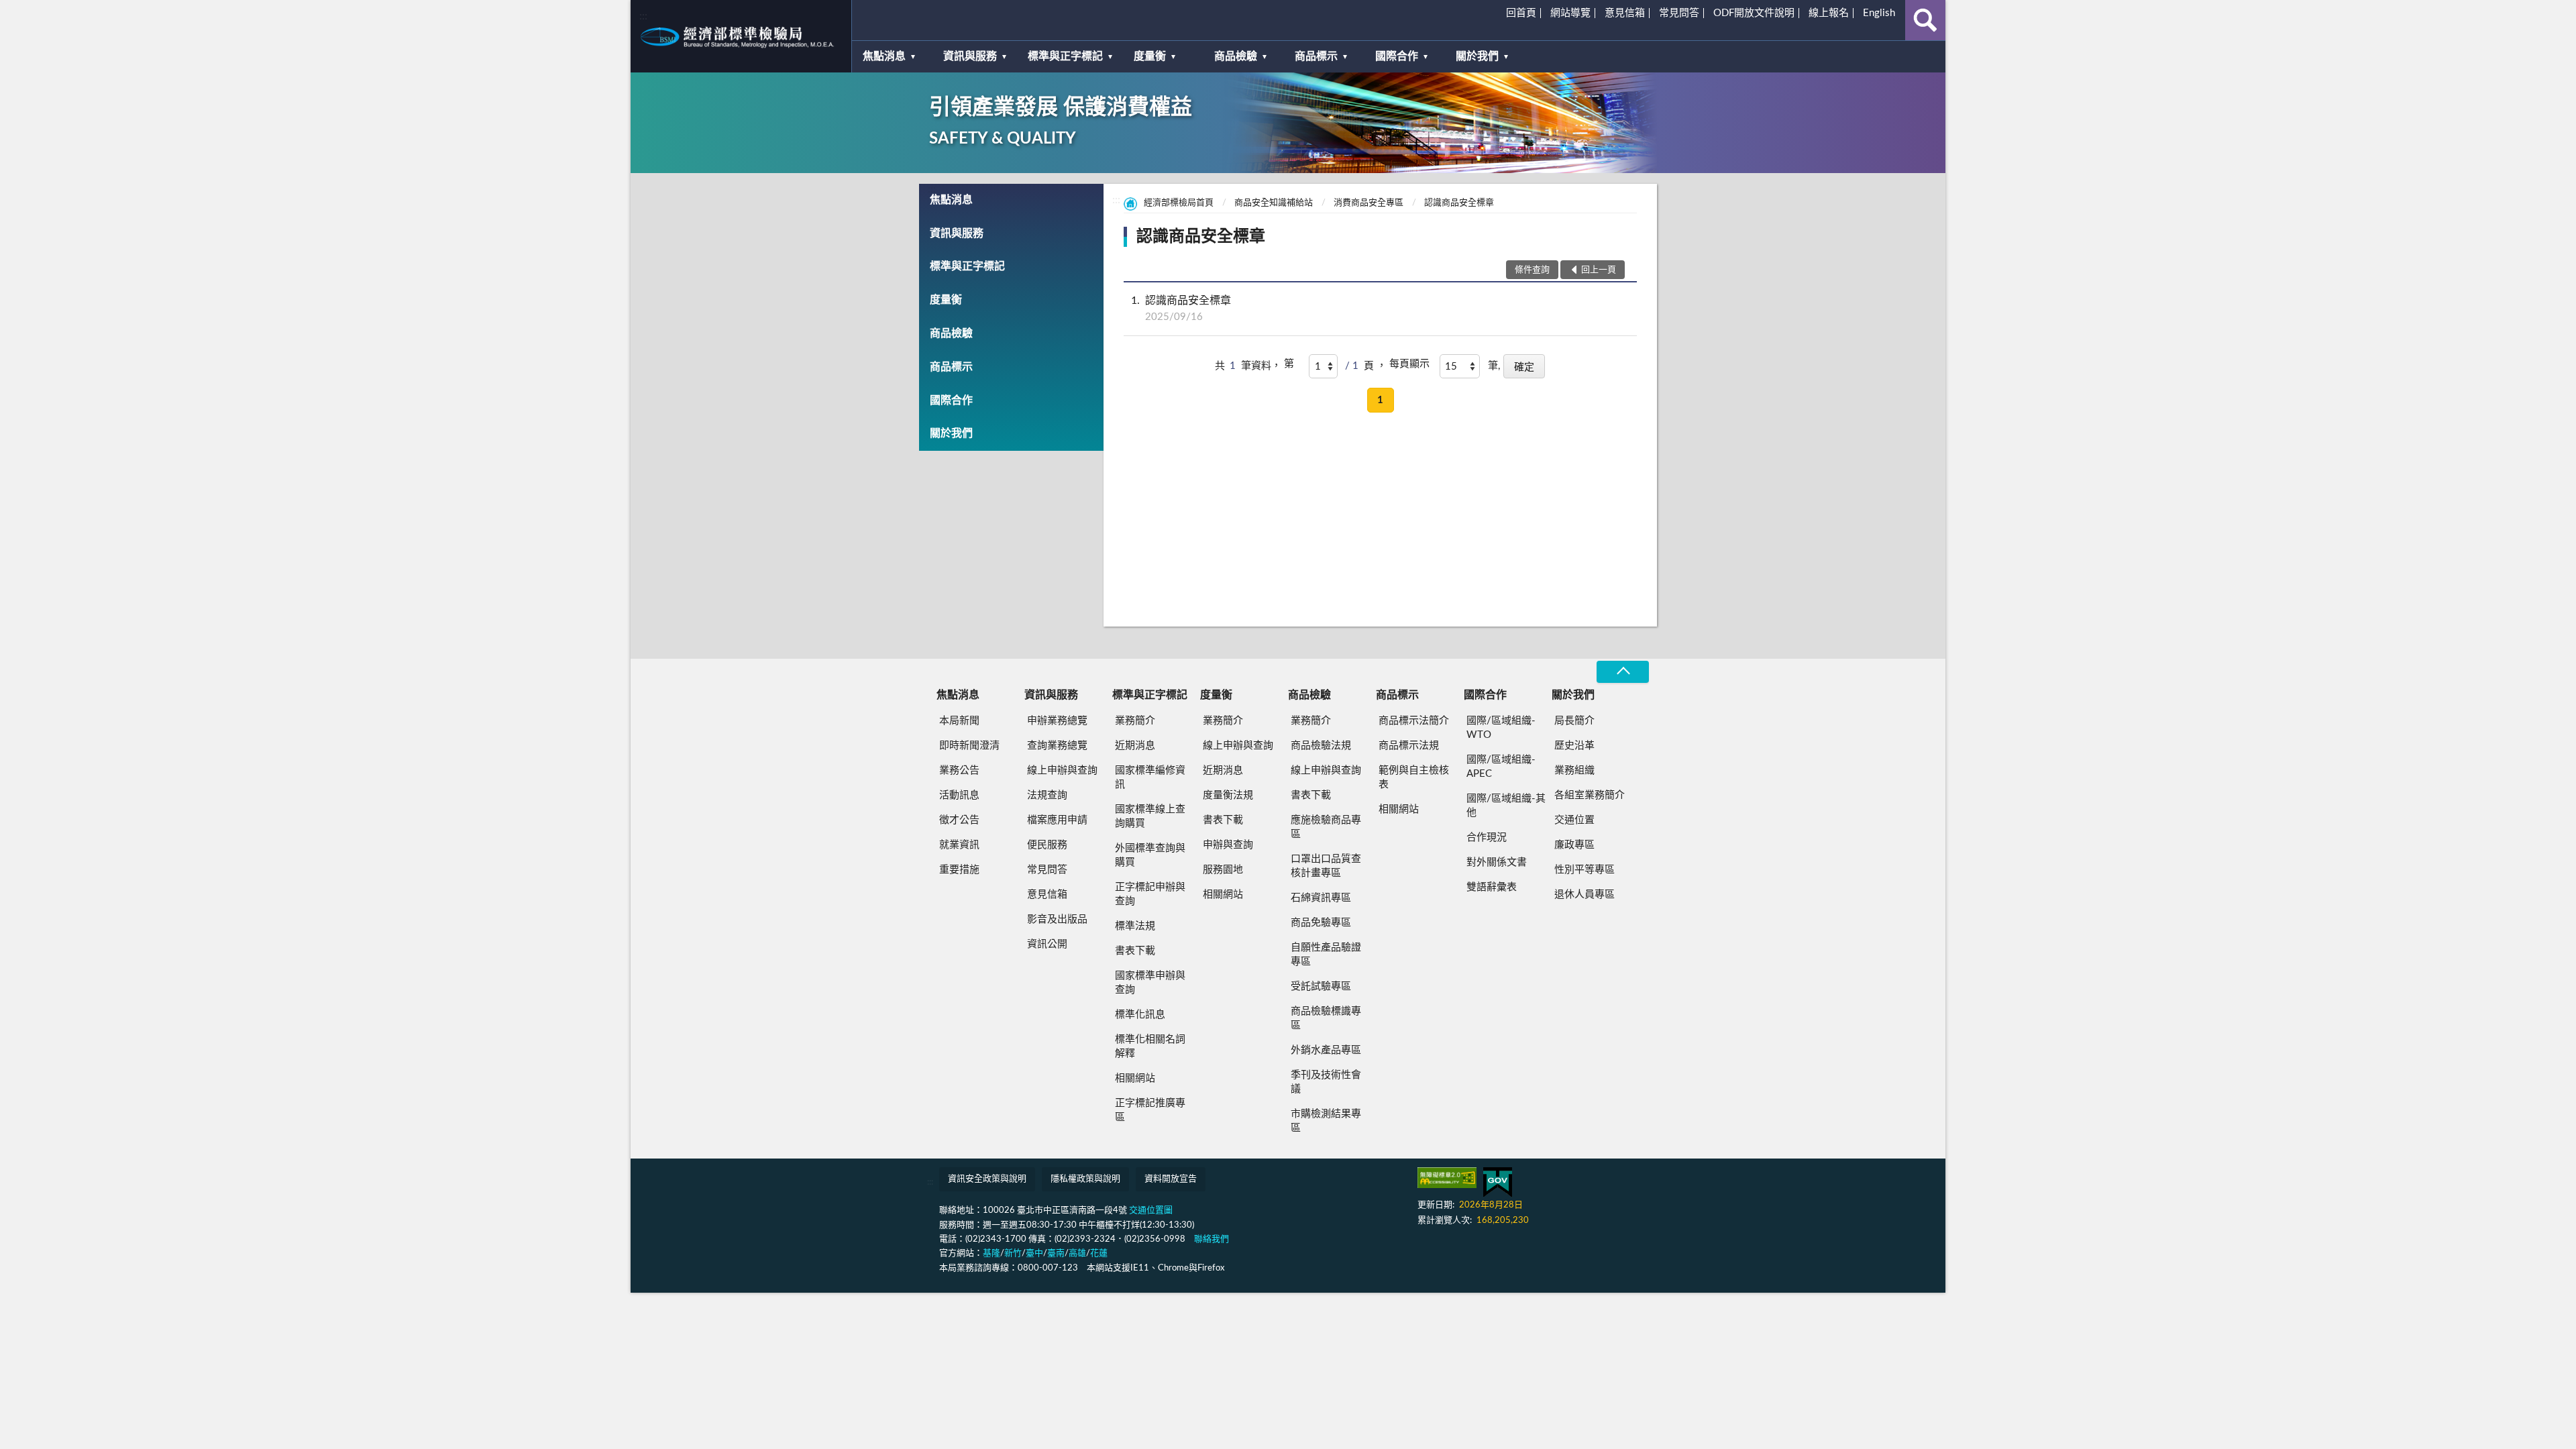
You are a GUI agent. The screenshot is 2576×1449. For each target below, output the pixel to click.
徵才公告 (959, 820)
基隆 (991, 1253)
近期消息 (1135, 746)
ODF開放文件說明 (1754, 13)
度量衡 (1150, 56)
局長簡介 (1574, 721)
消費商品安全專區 (1368, 203)
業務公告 (959, 770)
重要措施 (959, 870)
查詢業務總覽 (1057, 746)
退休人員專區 (1585, 895)
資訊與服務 (970, 56)
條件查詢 (1532, 270)
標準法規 (1135, 926)
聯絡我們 (1212, 1239)
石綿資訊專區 (1321, 898)
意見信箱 (1625, 13)
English (1879, 13)
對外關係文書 (1497, 862)
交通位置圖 (1151, 1211)
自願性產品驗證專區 (1326, 955)
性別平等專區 (1585, 870)
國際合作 (1397, 56)
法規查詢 (1047, 795)
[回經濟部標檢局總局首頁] (741, 36)
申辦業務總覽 (1057, 721)
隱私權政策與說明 (1085, 1179)
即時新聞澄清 (969, 746)
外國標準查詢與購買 (1150, 855)
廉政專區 (1574, 845)
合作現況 (1487, 838)
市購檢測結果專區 (1326, 1121)
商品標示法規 (1409, 746)
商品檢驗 (1236, 56)
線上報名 (1829, 13)
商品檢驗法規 (1321, 746)
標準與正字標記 (1065, 56)
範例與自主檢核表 (1414, 777)
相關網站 (1135, 1078)
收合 (1623, 672)
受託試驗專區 (1321, 986)
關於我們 (1477, 56)
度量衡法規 (1228, 795)
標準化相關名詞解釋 (1150, 1046)
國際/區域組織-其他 (1506, 806)
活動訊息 (959, 795)
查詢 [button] (1925, 20)
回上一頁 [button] (1599, 270)
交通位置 (1574, 820)
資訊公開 (1047, 944)
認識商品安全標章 (1459, 203)
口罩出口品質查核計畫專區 (1326, 866)
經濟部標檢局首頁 (1179, 203)
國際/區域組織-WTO (1501, 728)
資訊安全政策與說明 (987, 1179)
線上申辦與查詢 (1062, 770)
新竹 (1013, 1253)
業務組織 (1574, 770)
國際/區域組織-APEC (1501, 767)
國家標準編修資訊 (1150, 777)
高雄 (1077, 1253)
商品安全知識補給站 (1274, 203)
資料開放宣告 (1171, 1179)
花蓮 (1099, 1253)
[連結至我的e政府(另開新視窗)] (1498, 1182)
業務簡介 (1135, 721)
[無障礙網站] (1447, 1178)
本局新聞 (959, 721)
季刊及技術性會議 (1326, 1082)
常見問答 (1679, 13)
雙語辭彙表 (1492, 887)
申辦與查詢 (1228, 845)
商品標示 (1316, 56)
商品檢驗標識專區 (1326, 1018)
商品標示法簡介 (1414, 721)
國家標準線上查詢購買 (1150, 816)
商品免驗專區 (1321, 923)
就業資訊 (959, 845)
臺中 (1034, 1253)
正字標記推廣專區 (1150, 1110)
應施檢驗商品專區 (1326, 827)
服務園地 (1223, 870)
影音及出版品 (1057, 919)
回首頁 (1521, 13)
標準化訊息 (1140, 1015)
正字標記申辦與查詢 (1150, 894)
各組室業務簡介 (1590, 795)
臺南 (1056, 1253)
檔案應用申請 (1057, 820)
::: (643, 16)
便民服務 (1047, 845)
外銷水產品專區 (1326, 1050)
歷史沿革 (1574, 746)
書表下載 (1135, 951)
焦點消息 (884, 56)
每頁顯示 (1409, 364)
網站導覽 (1570, 13)
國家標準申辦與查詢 (1150, 983)
